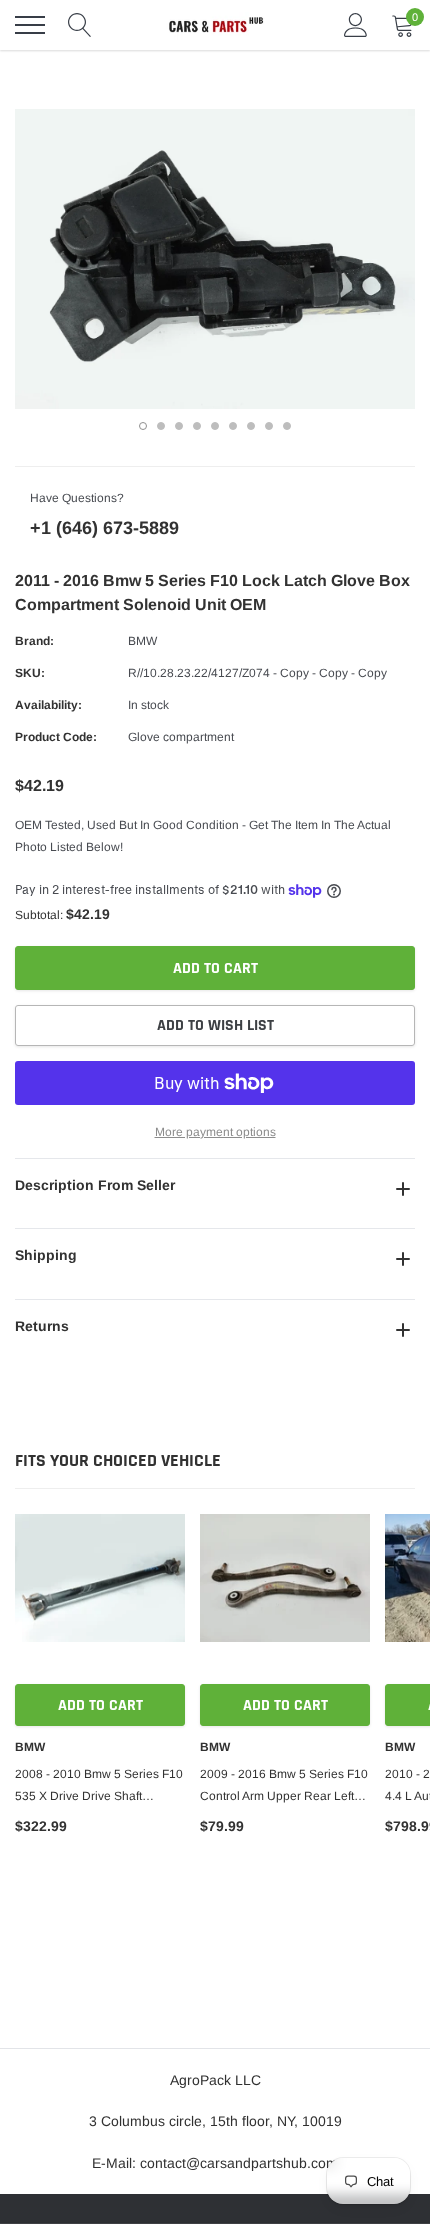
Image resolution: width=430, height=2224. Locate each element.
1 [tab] (143, 426)
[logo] (215, 25)
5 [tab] (215, 426)
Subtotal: (39, 915)
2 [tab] (161, 426)
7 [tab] (251, 426)
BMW (142, 641)
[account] (356, 25)
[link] (100, 1599)
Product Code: (56, 737)
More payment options (215, 1132)
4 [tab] (197, 426)
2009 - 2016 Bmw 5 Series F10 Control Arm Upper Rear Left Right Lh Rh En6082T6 (284, 1787)
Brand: (34, 641)
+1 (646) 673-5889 (104, 528)
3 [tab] (179, 426)
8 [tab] (269, 426)
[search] (80, 25)
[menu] (30, 25)
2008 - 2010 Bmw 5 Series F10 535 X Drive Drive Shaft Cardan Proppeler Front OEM (99, 1787)
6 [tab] (233, 426)
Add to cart (100, 1705)
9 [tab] (287, 426)
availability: (48, 705)
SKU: (30, 673)
